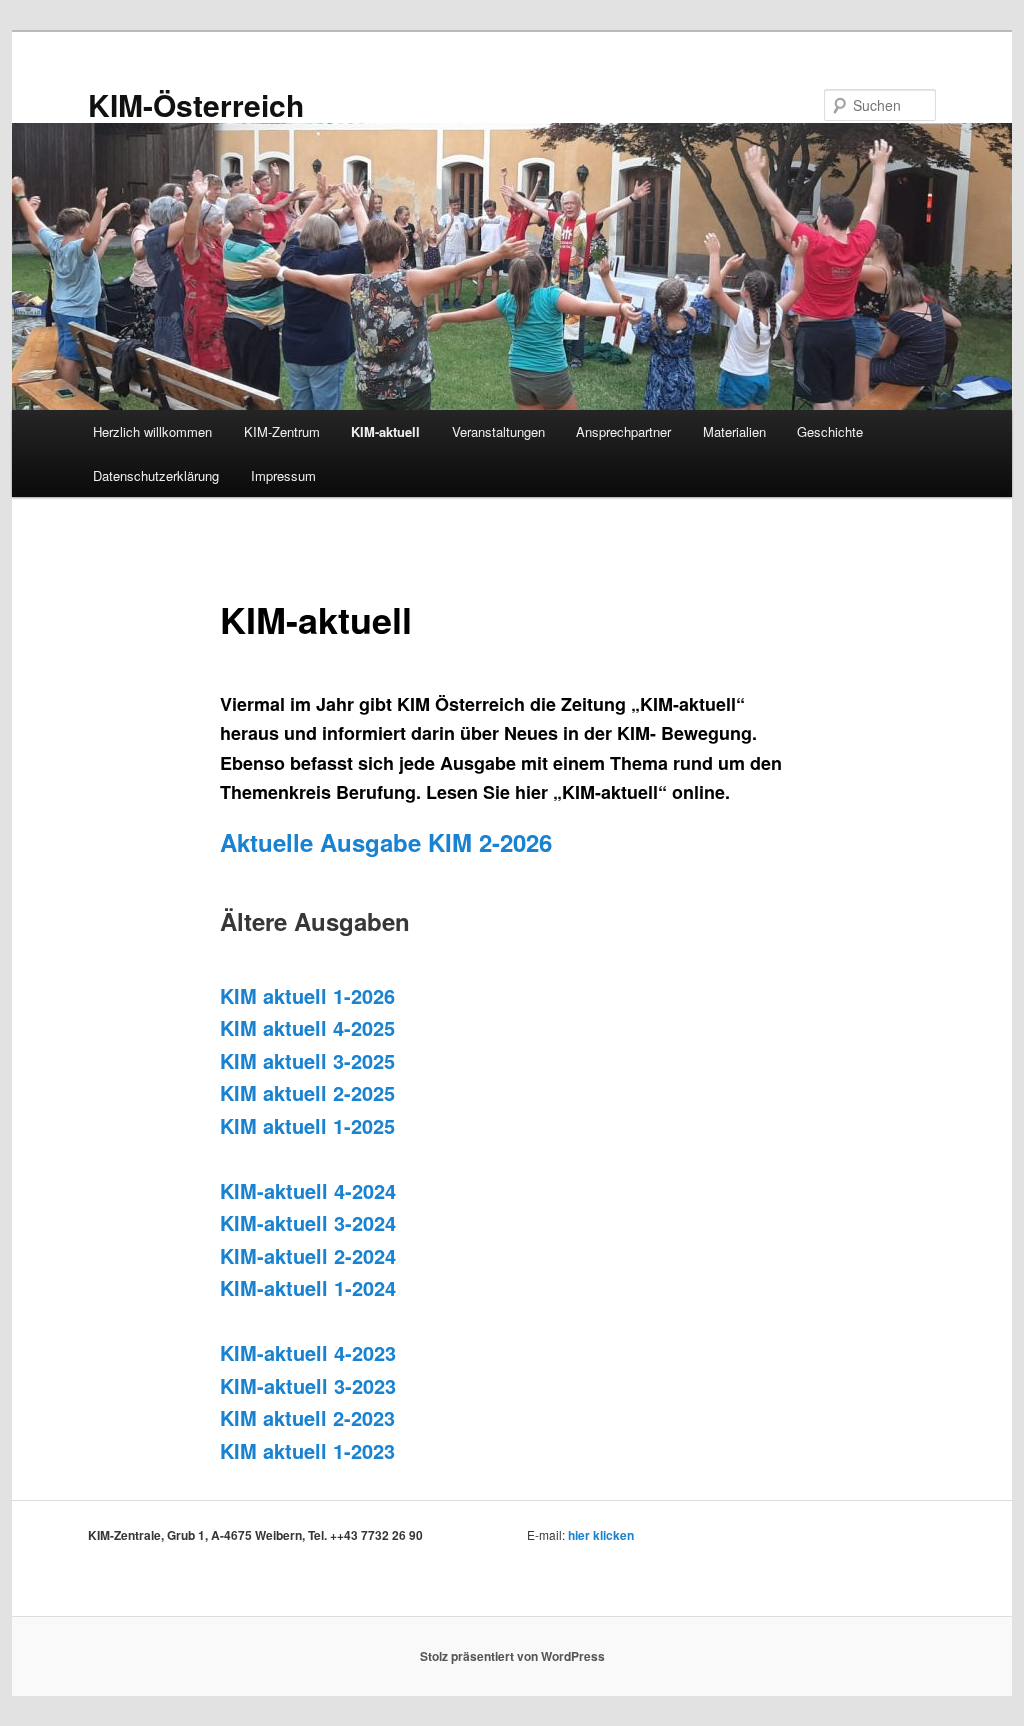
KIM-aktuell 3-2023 (308, 1385)
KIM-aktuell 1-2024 (308, 1287)
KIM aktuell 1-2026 (307, 995)
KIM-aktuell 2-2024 (308, 1255)
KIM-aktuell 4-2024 (308, 1190)
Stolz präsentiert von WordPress (512, 1656)
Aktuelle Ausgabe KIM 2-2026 (386, 842)
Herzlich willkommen (152, 431)
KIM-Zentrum (282, 431)
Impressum (283, 475)
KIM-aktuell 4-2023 (308, 1352)
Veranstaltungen (498, 431)
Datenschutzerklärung (156, 475)
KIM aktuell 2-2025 (307, 1092)
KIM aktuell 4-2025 (307, 1027)
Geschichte (830, 431)
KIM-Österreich (196, 104)
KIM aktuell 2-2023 (307, 1417)
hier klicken (601, 1535)
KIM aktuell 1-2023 (307, 1450)
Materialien (734, 431)
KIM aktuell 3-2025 (307, 1060)
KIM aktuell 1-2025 (307, 1125)
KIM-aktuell (385, 431)
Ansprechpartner (623, 431)
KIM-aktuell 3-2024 (308, 1222)
